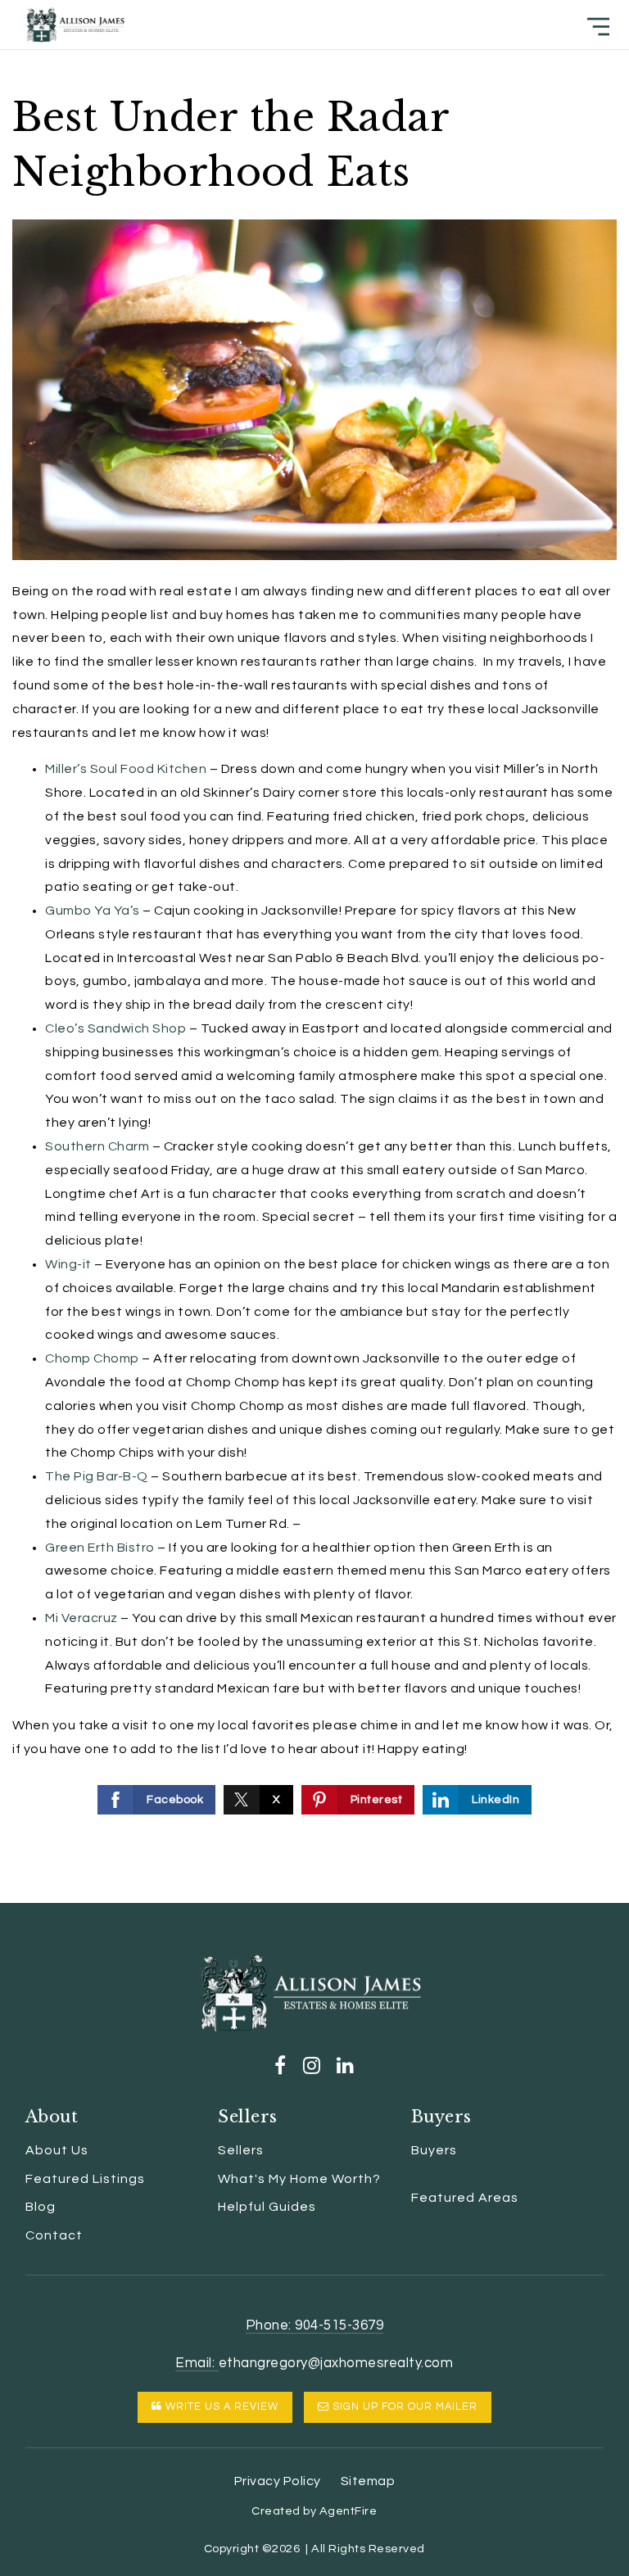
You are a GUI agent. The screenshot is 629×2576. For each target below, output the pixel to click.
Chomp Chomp (92, 1358)
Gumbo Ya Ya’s (94, 911)
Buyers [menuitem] (434, 2150)
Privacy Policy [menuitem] (278, 2481)
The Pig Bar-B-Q (97, 1476)
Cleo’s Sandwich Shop (115, 1028)
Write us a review (220, 2407)
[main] (314, 951)
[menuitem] (411, 2176)
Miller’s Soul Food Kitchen (126, 769)
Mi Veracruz (81, 1618)
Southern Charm (97, 1146)
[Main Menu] (598, 27)
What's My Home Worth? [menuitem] (299, 2179)
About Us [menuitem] (57, 2150)
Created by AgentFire (314, 2511)
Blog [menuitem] (41, 2207)
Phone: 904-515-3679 (315, 2325)
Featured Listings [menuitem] (85, 2179)
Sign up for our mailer (403, 2407)
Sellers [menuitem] (241, 2150)
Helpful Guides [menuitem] (267, 2207)
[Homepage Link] (75, 24)
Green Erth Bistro (100, 1548)
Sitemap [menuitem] (368, 2481)
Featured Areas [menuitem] (465, 2198)
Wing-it (68, 1264)
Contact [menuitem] (54, 2235)
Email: (197, 2363)
